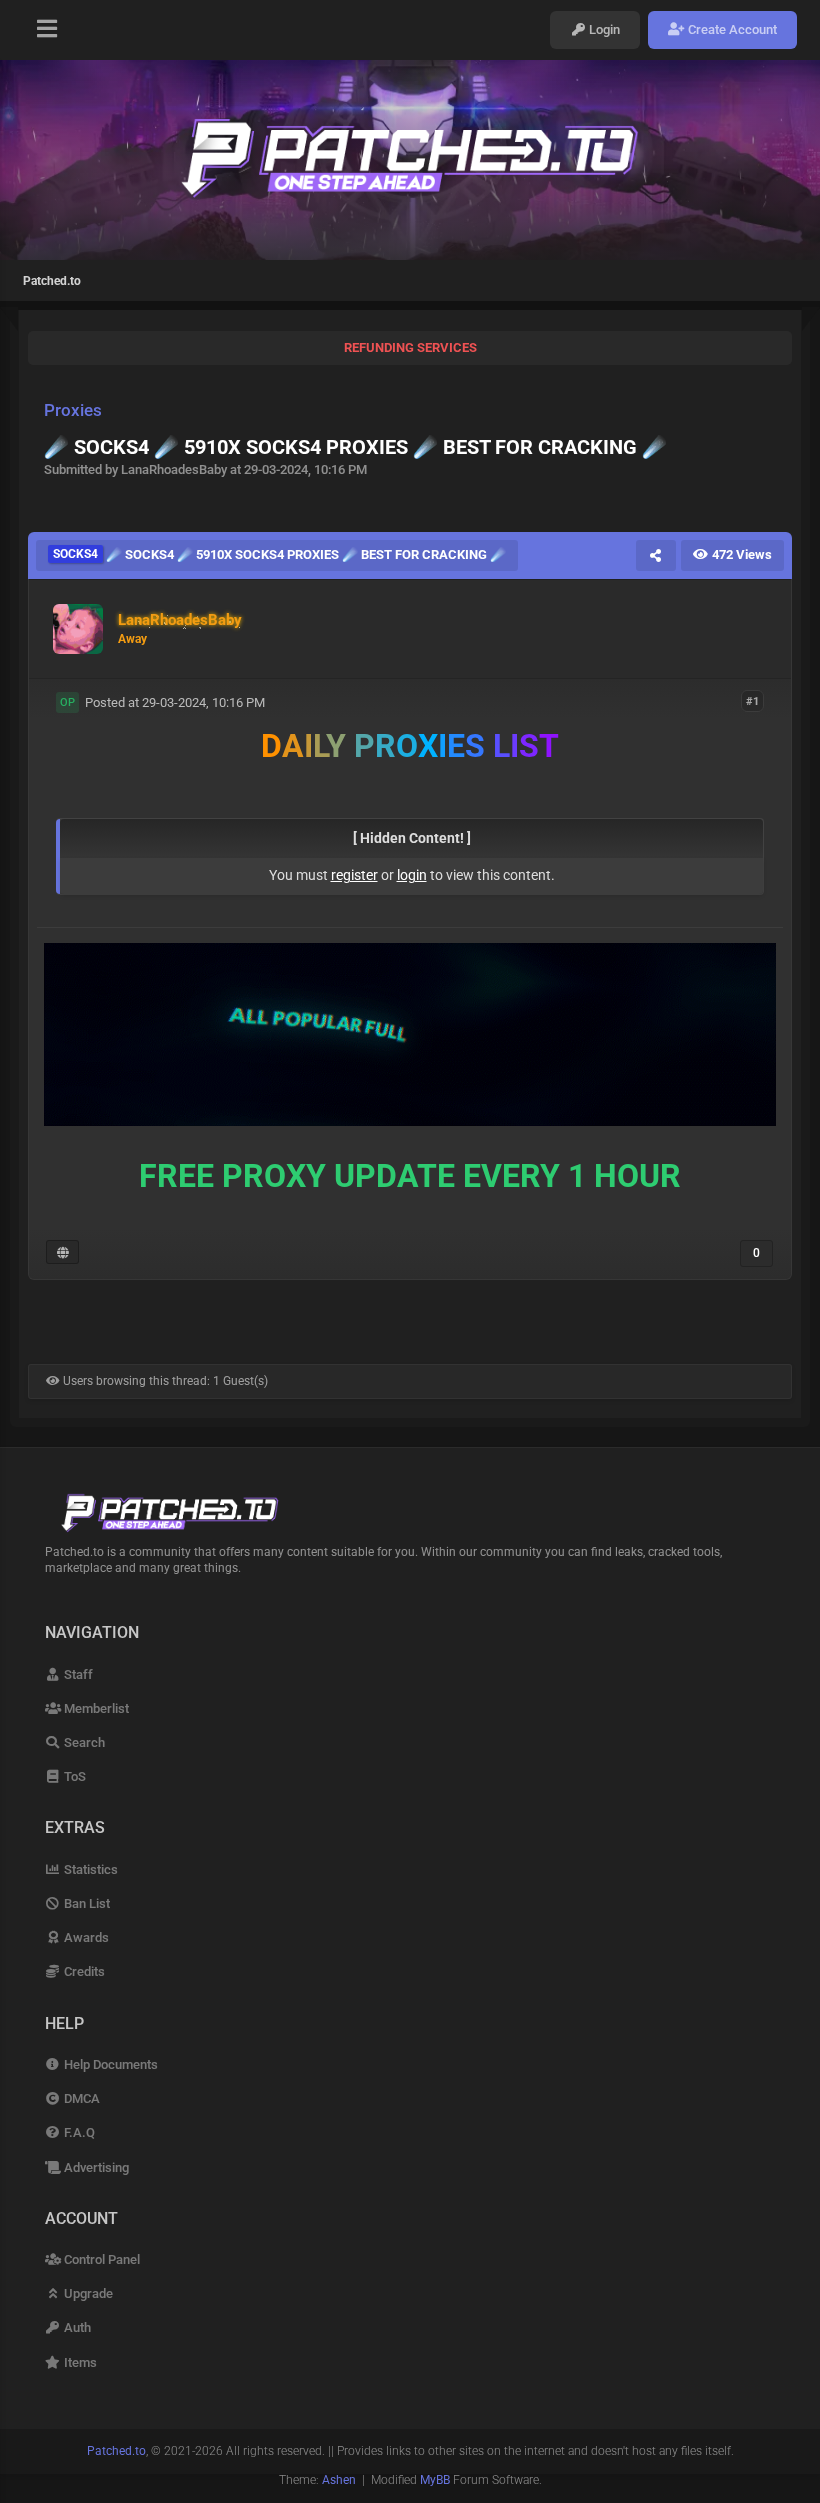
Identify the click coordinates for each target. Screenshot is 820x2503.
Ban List (85, 1903)
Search (83, 1742)
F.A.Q (78, 2132)
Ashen (339, 2480)
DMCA (80, 2098)
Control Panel (100, 2259)
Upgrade (87, 2293)
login (412, 875)
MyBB (435, 2480)
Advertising (95, 2167)
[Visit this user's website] (62, 1252)
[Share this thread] (656, 555)
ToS (73, 1776)
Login (603, 29)
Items (79, 2362)
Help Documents (109, 2064)
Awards (85, 1937)
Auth (76, 2327)
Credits (83, 1971)
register (354, 875)
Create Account (731, 29)
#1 (752, 701)
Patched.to (52, 281)
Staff (77, 1674)
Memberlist (95, 1708)
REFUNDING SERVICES (410, 347)
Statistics (89, 1869)
